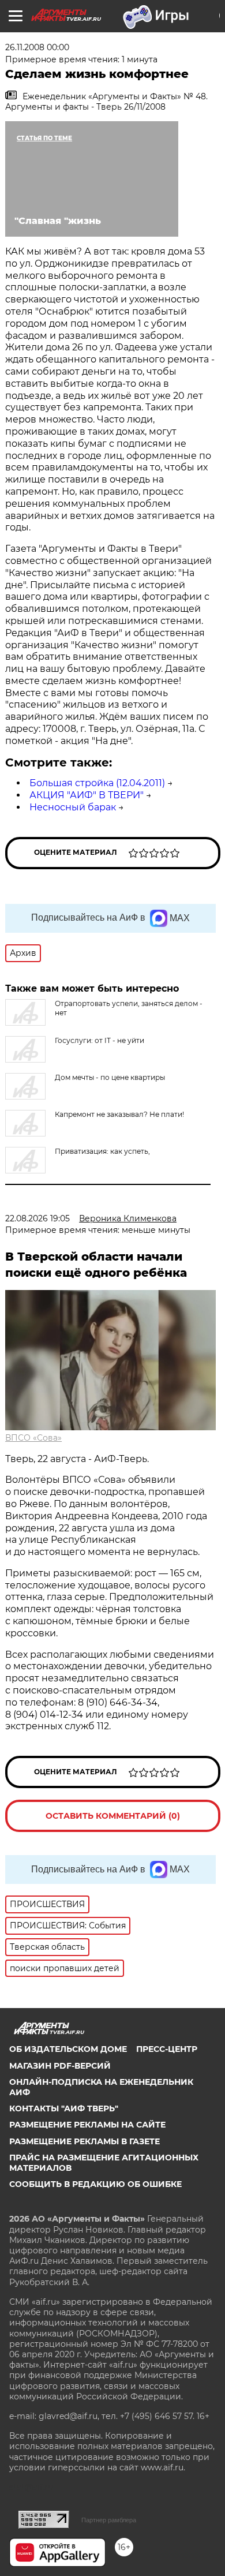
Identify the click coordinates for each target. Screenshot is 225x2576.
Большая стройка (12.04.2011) (97, 783)
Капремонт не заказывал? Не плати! (119, 1114)
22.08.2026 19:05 (37, 1218)
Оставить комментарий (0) (113, 1816)
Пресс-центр (167, 2049)
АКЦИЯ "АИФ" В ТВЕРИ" (87, 795)
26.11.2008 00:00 (37, 47)
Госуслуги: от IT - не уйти (100, 1040)
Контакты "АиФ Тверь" (64, 2108)
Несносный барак (73, 807)
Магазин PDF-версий (60, 2066)
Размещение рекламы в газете (85, 2141)
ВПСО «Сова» (33, 1438)
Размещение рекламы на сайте (87, 2125)
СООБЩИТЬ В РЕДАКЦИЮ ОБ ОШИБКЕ (95, 2184)
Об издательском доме (68, 2049)
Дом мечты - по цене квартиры (110, 1077)
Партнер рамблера (109, 2520)
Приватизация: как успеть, (102, 1151)
